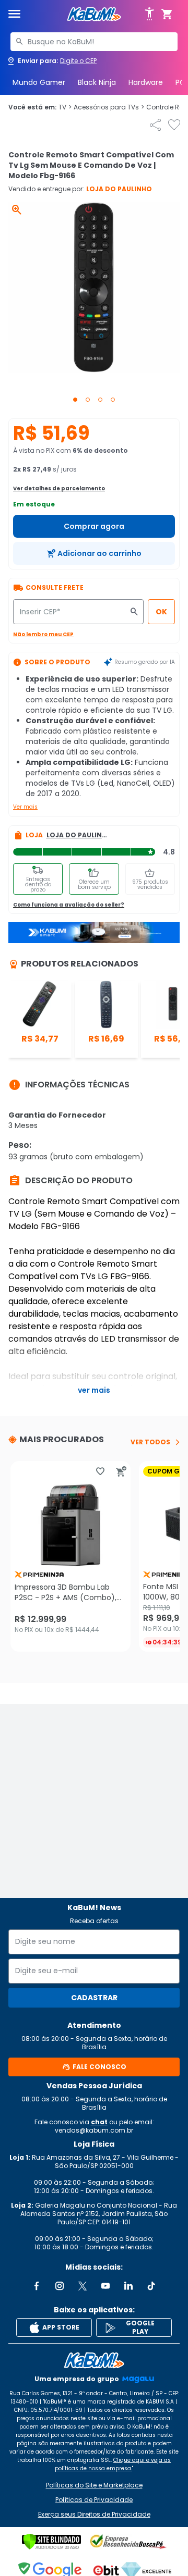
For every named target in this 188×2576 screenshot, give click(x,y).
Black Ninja (97, 82)
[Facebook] (37, 2286)
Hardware (146, 82)
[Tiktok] (151, 2286)
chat (99, 2122)
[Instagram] (60, 2286)
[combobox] (94, 42)
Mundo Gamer (39, 82)
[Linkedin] (128, 2286)
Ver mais (25, 807)
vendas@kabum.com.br (94, 2130)
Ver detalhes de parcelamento (59, 488)
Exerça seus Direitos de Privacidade (94, 2515)
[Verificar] (51, 2542)
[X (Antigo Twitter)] (83, 2286)
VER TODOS (150, 1442)
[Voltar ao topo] (94, 2360)
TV (65, 107)
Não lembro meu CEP (43, 634)
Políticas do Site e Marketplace (94, 2485)
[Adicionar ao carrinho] (121, 1471)
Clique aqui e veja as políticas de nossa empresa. (113, 2464)
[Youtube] (105, 2286)
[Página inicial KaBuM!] (94, 14)
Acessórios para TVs (109, 107)
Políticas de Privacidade (94, 2500)
